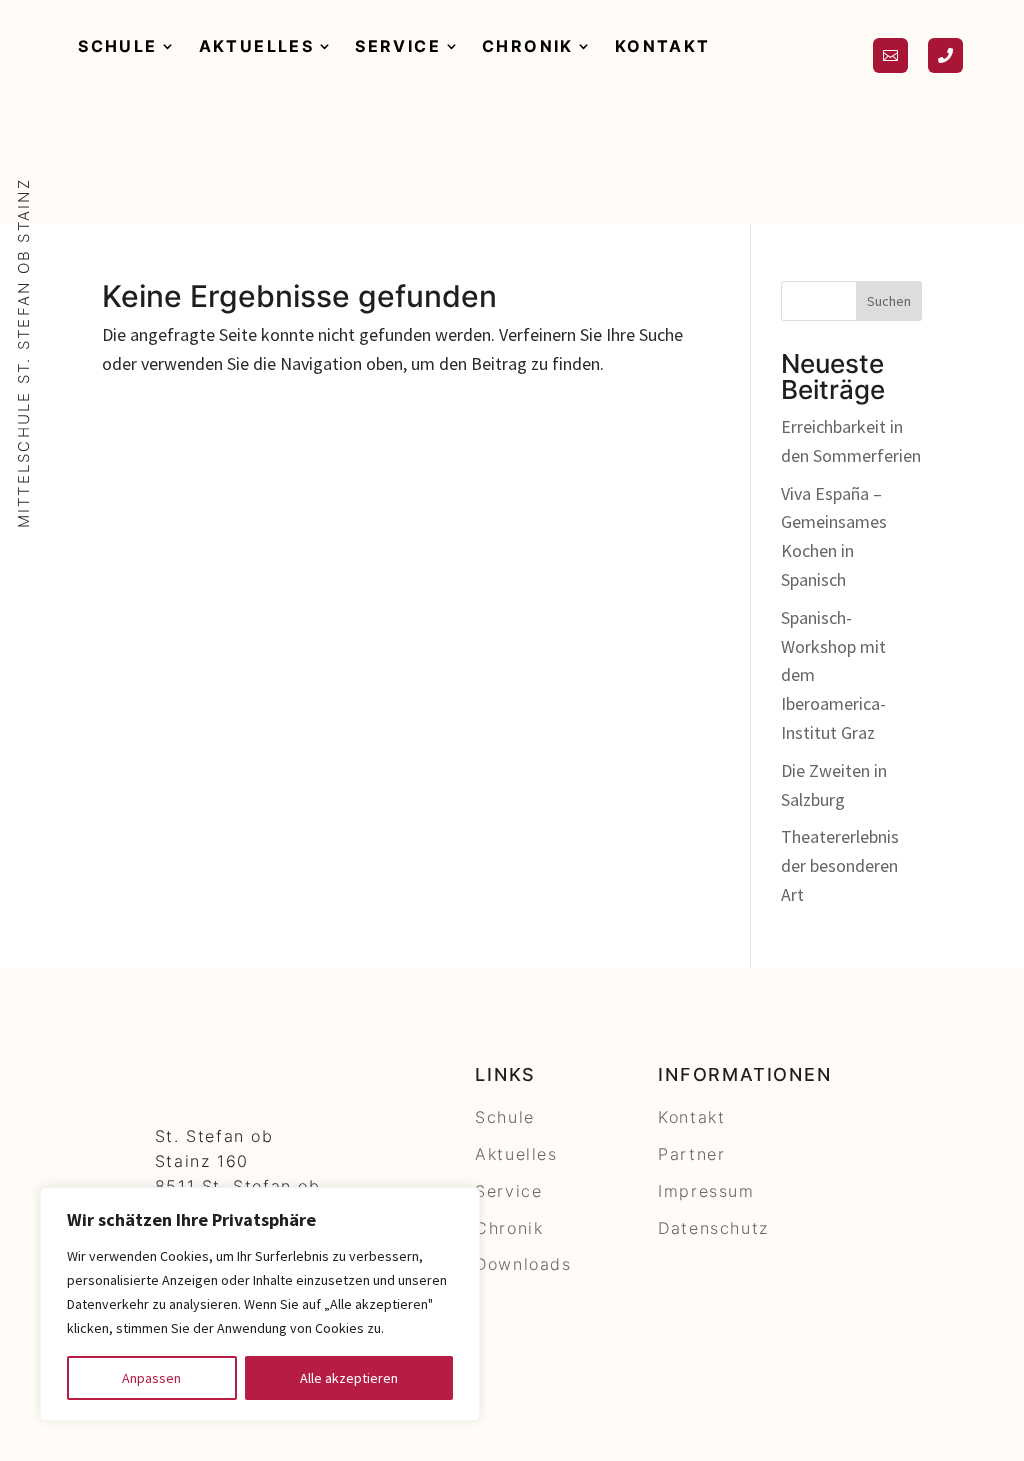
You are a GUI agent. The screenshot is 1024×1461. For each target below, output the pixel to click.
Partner (691, 1154)
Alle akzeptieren (349, 1378)
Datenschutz (713, 1228)
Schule (117, 46)
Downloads (523, 1264)
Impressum (706, 1191)
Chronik (528, 46)
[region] (260, 1304)
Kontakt (663, 46)
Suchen (889, 301)
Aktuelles (257, 46)
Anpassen (151, 1378)
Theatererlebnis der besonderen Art (840, 865)
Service (398, 46)
